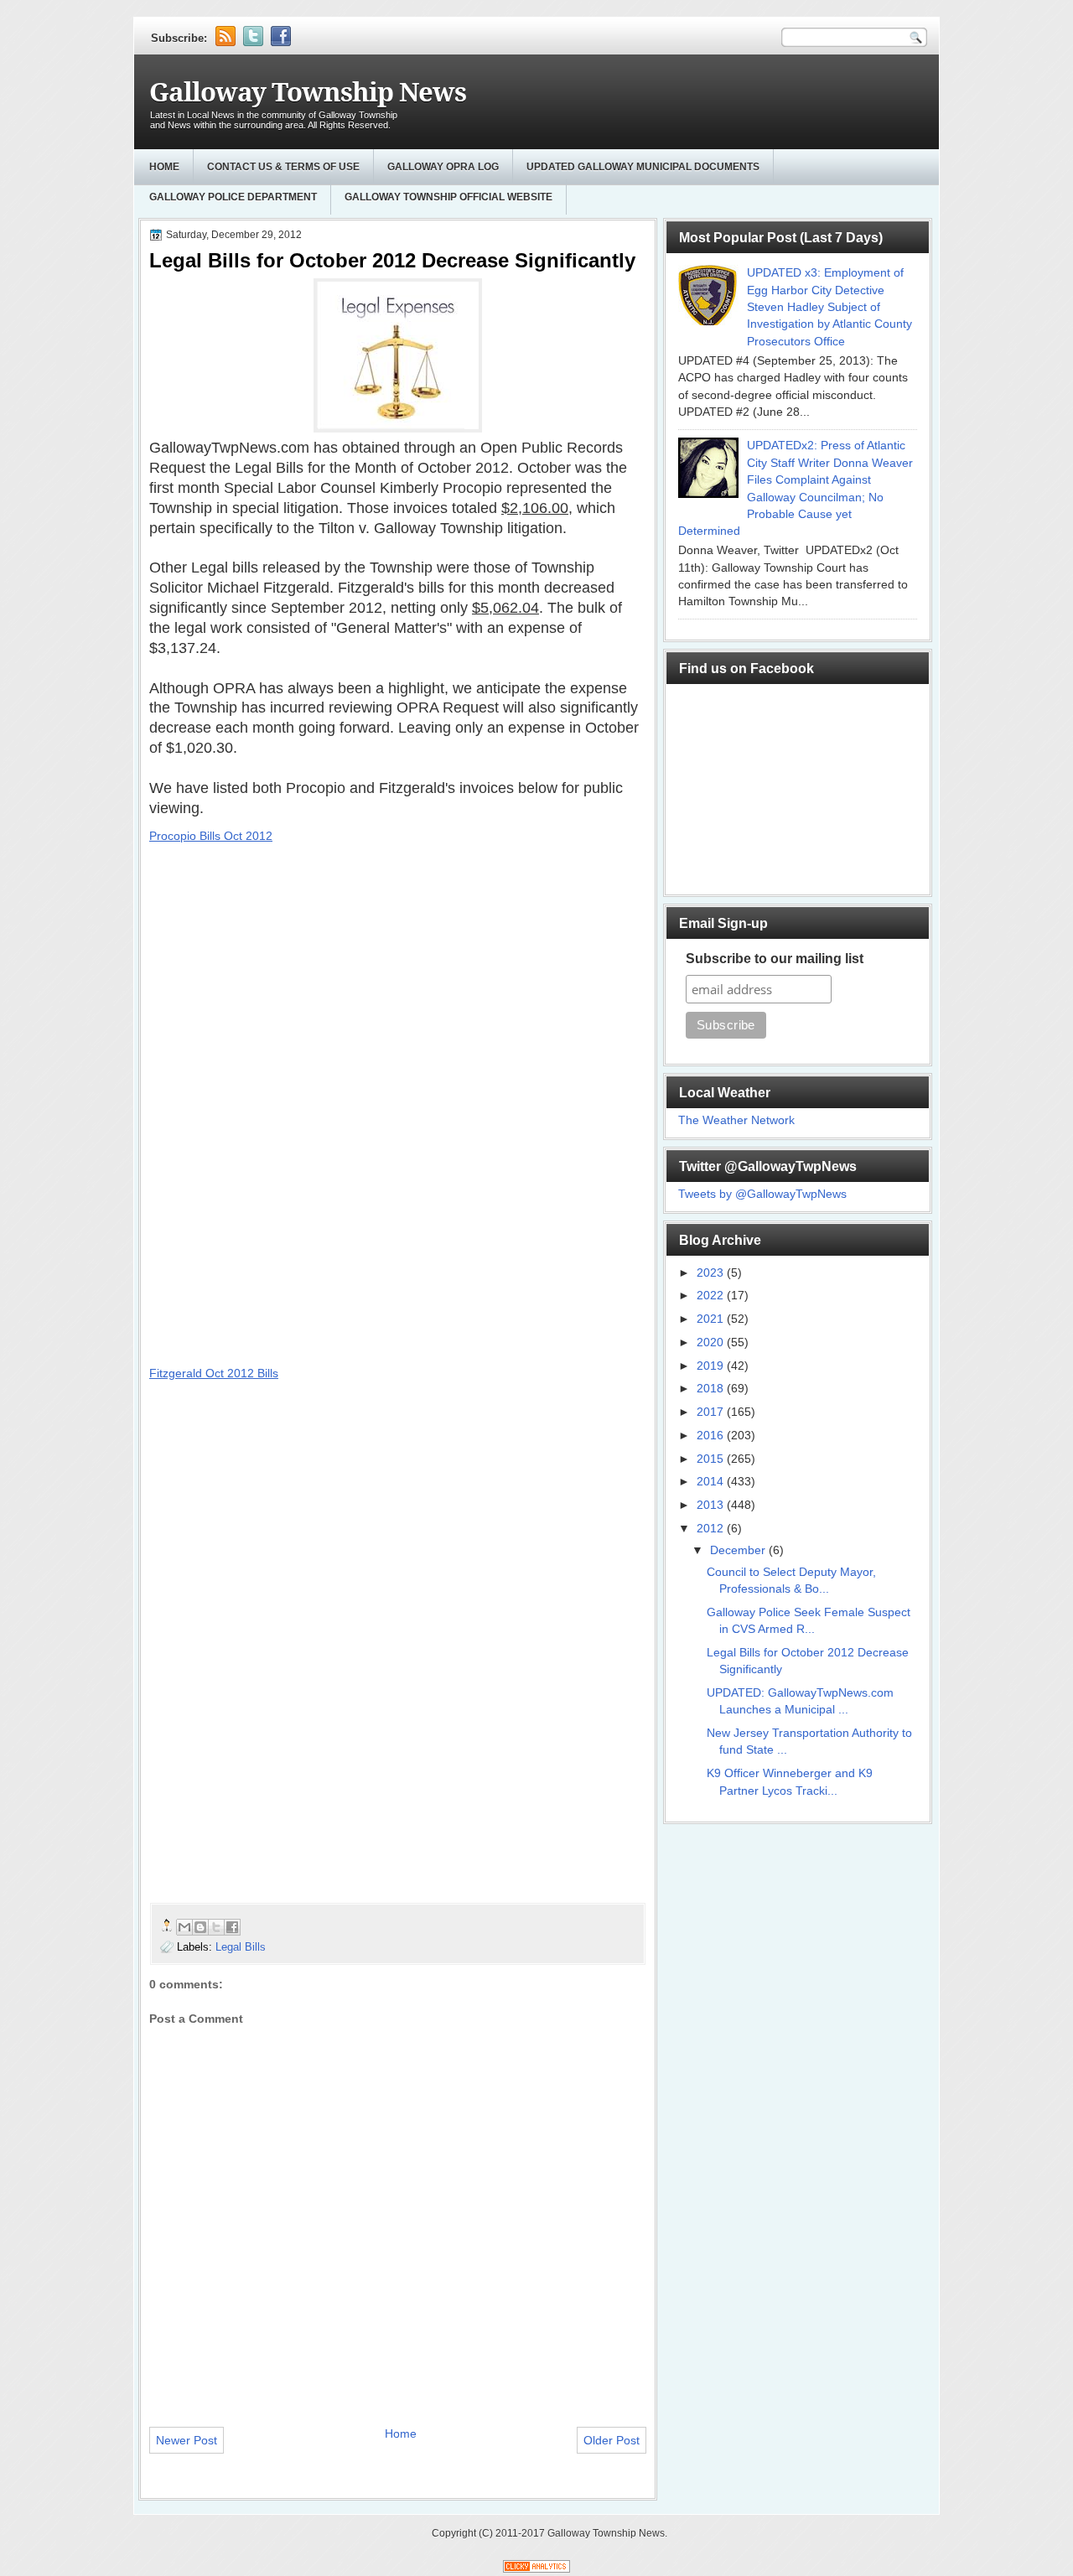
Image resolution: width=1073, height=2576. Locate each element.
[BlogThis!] (200, 1927)
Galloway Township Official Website (448, 197)
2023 (712, 1273)
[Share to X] (216, 1927)
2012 (712, 1529)
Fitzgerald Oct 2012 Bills (214, 1373)
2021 (712, 1319)
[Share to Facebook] (232, 1927)
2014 (712, 1482)
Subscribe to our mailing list (775, 959)
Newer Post (187, 2440)
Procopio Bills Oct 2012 (211, 836)
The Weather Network (736, 1120)
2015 (712, 1459)
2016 (712, 1436)
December (739, 1550)
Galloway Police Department (233, 197)
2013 (712, 1505)
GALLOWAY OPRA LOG (443, 167)
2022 (712, 1296)
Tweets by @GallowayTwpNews (762, 1194)
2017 (712, 1412)
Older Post (612, 2440)
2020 (712, 1342)
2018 (712, 1389)
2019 (712, 1366)
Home (164, 167)
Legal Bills (241, 1947)
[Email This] (184, 1927)
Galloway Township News (308, 93)
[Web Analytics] (536, 2569)
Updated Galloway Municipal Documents (643, 167)
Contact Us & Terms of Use (283, 167)
